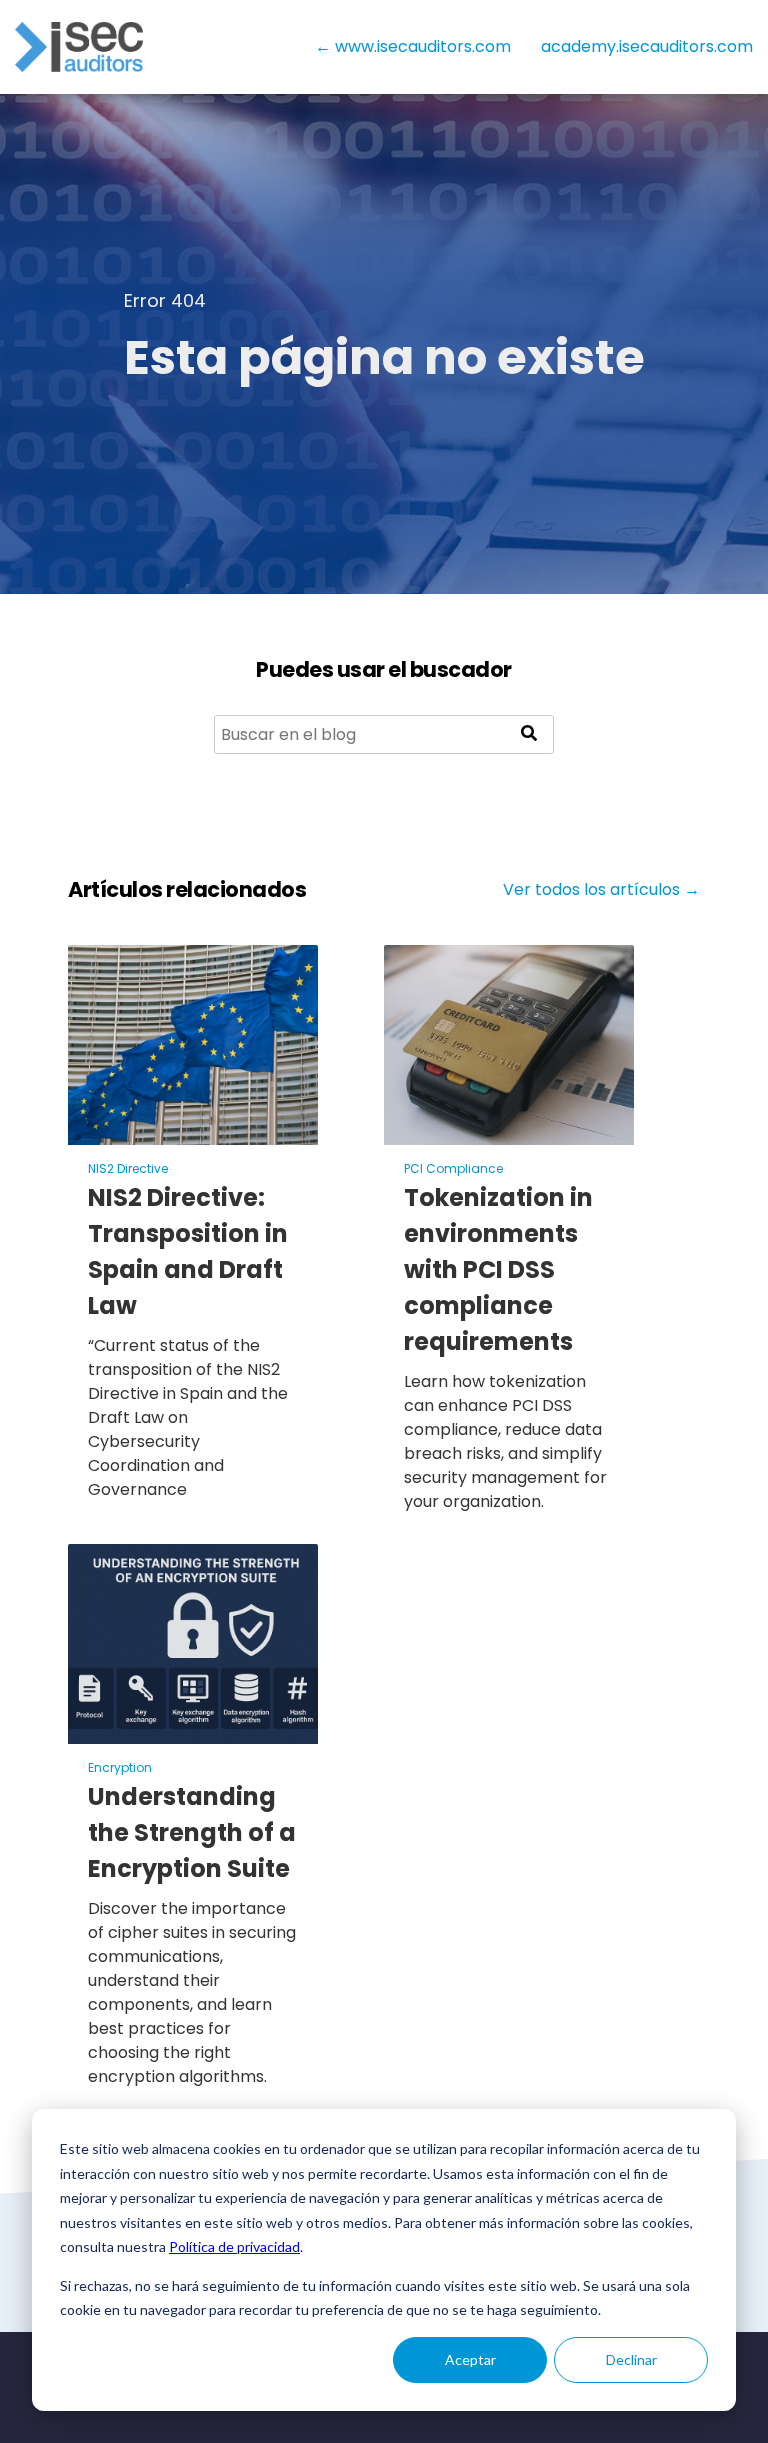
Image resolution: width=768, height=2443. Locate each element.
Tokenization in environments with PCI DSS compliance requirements (498, 1269)
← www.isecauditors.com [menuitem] (413, 46)
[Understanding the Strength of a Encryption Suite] (193, 1731)
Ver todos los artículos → (601, 889)
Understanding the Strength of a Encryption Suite (192, 1832)
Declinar (631, 2359)
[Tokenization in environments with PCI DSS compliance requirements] (509, 1132)
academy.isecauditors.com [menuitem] (647, 46)
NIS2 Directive (128, 1168)
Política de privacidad (234, 2246)
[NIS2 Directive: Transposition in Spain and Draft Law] (193, 1132)
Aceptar (470, 2359)
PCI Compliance (453, 1168)
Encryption (120, 1767)
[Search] (529, 734)
